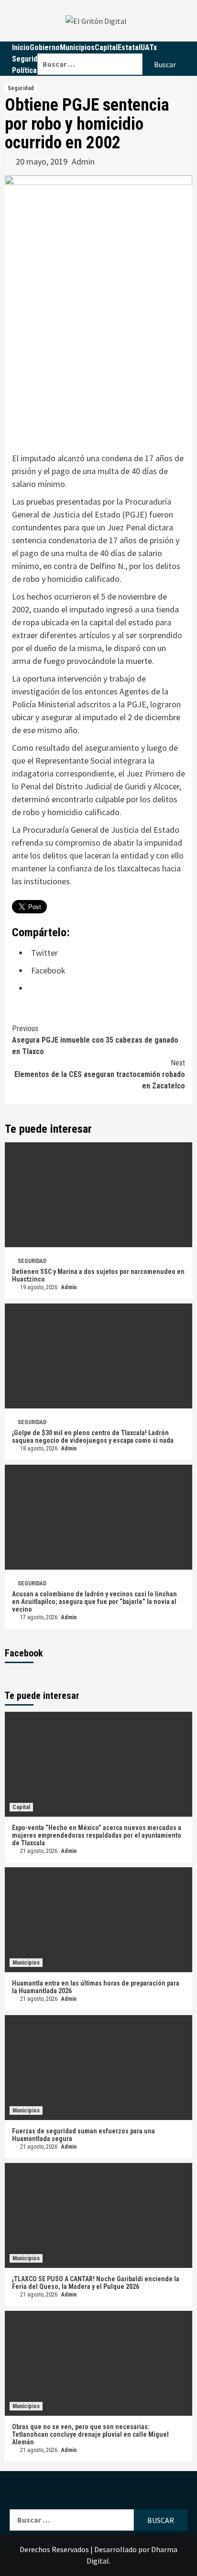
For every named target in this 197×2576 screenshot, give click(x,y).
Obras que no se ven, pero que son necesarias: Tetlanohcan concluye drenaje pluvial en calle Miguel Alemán (90, 2434)
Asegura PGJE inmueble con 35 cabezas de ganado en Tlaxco (95, 1040)
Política (24, 70)
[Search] (112, 47)
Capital (21, 1807)
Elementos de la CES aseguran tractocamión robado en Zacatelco (100, 1074)
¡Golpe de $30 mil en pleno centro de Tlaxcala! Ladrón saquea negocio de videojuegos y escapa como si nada (93, 1437)
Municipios (26, 1963)
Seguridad (28, 59)
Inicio (21, 47)
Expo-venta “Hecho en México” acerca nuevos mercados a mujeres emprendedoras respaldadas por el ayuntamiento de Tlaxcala (97, 1835)
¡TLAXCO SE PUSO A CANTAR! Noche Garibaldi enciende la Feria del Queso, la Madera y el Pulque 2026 (96, 2283)
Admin (83, 161)
